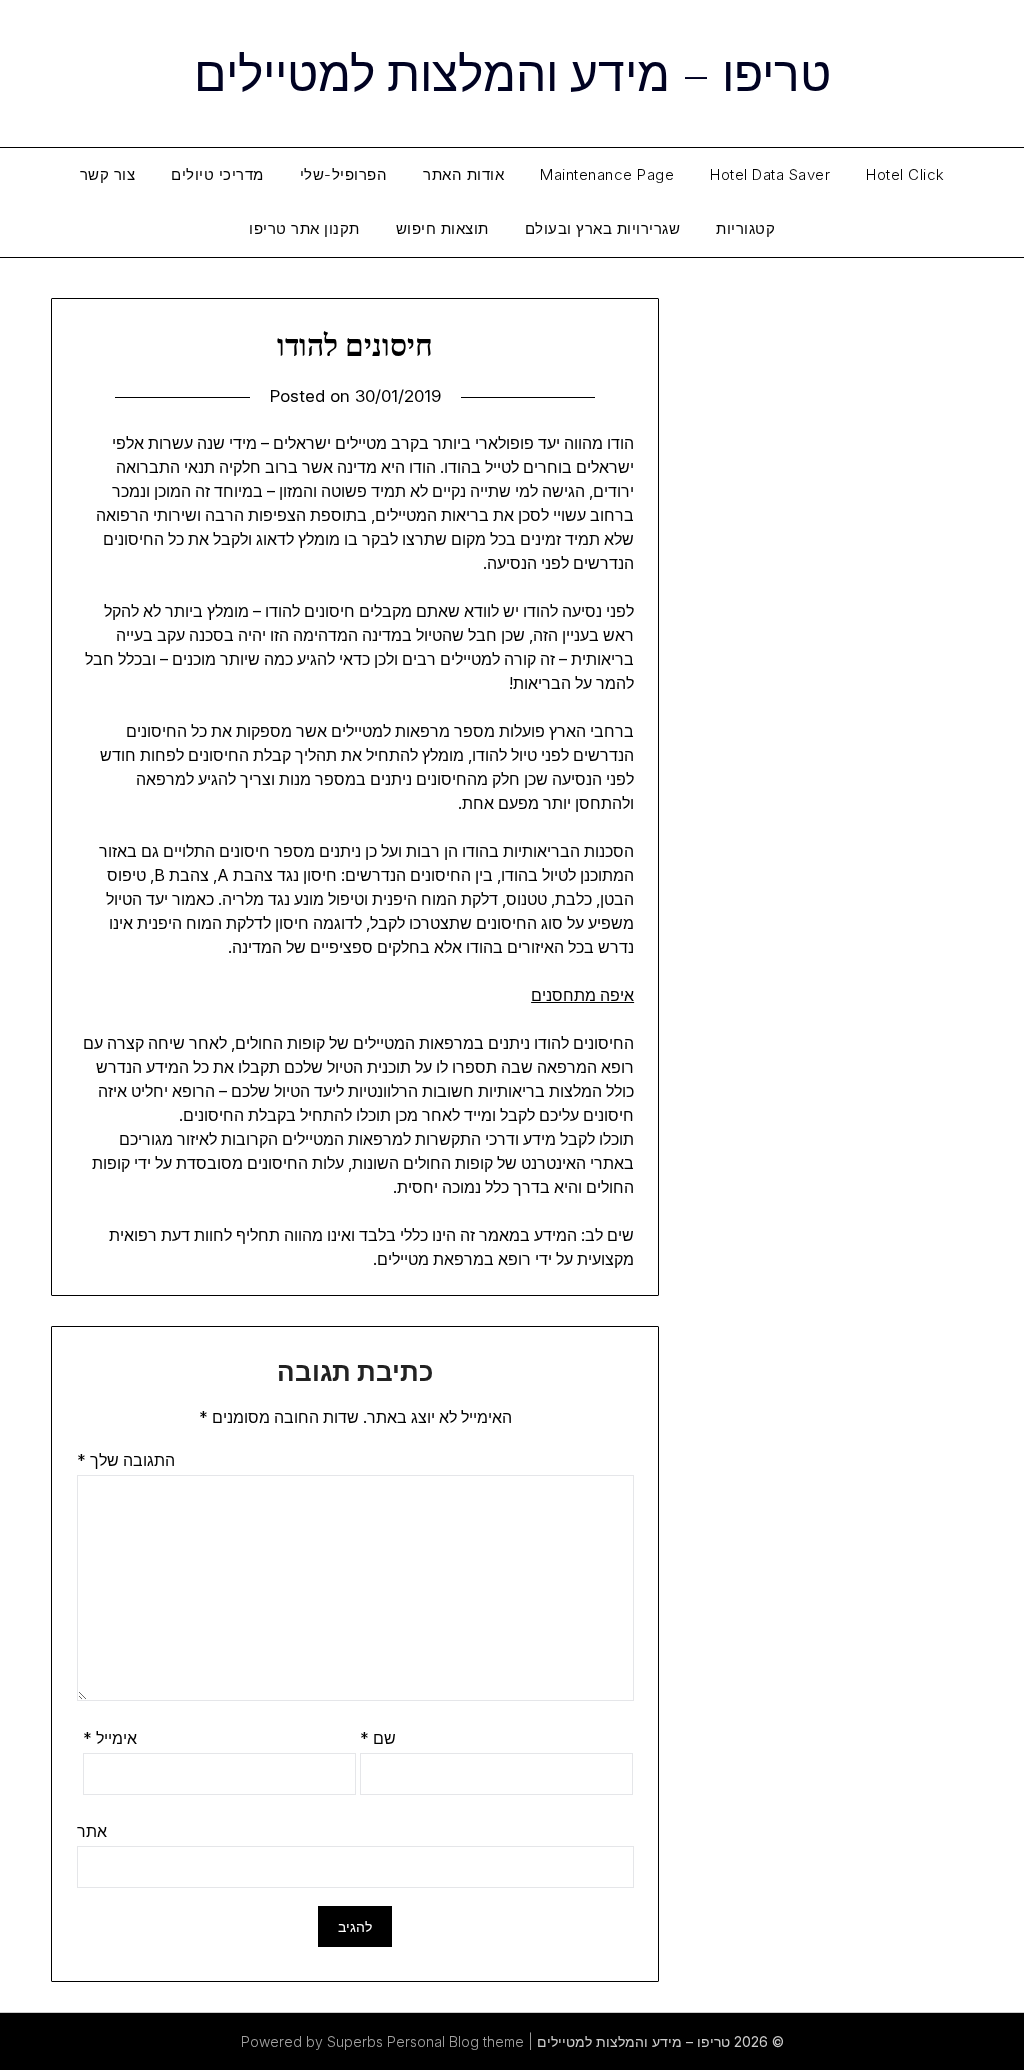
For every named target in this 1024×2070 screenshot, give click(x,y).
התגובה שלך (126, 1460)
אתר (92, 1831)
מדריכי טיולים (217, 174)
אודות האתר (463, 174)
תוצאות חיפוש (442, 228)
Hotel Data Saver (770, 174)
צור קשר (108, 174)
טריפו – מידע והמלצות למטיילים (512, 71)
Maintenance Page (607, 174)
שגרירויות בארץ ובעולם (603, 228)
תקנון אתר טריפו (304, 228)
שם (378, 1738)
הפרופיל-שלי (344, 174)
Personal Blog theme (455, 2041)
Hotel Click (905, 174)
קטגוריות (745, 228)
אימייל (110, 1738)
